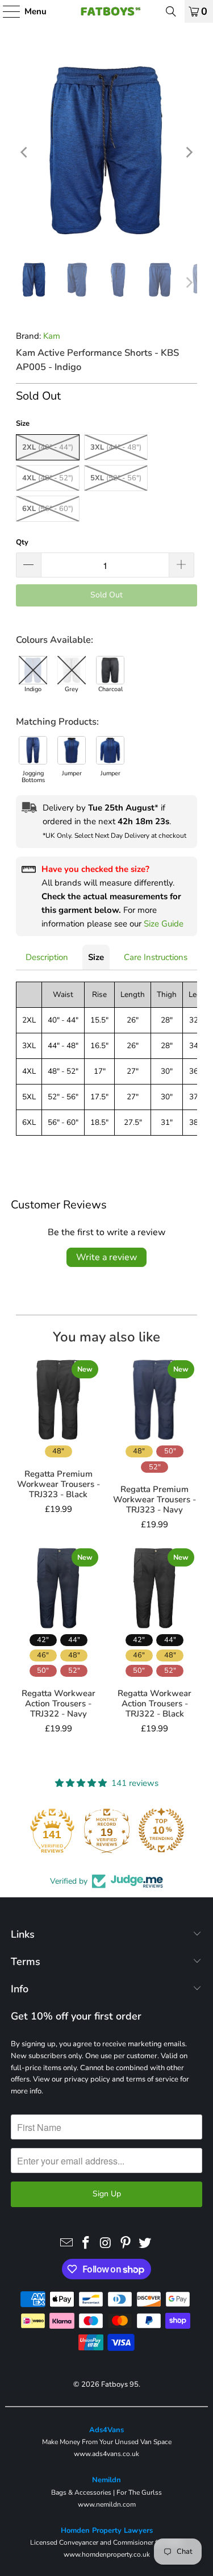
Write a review (106, 1257)
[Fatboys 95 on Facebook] (86, 2243)
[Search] (171, 11)
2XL (48, 447)
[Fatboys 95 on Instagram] (106, 2243)
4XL (48, 478)
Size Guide (164, 924)
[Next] (189, 152)
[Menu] (6, 11)
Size (96, 957)
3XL (116, 447)
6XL (48, 509)
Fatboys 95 (120, 2384)
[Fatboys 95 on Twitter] (145, 2243)
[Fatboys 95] (107, 11)
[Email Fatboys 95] (66, 2243)
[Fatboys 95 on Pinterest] (126, 2243)
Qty (22, 542)
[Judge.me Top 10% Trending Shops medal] (161, 1830)
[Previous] (24, 152)
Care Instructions (156, 957)
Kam (52, 336)
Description (47, 957)
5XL (116, 478)
